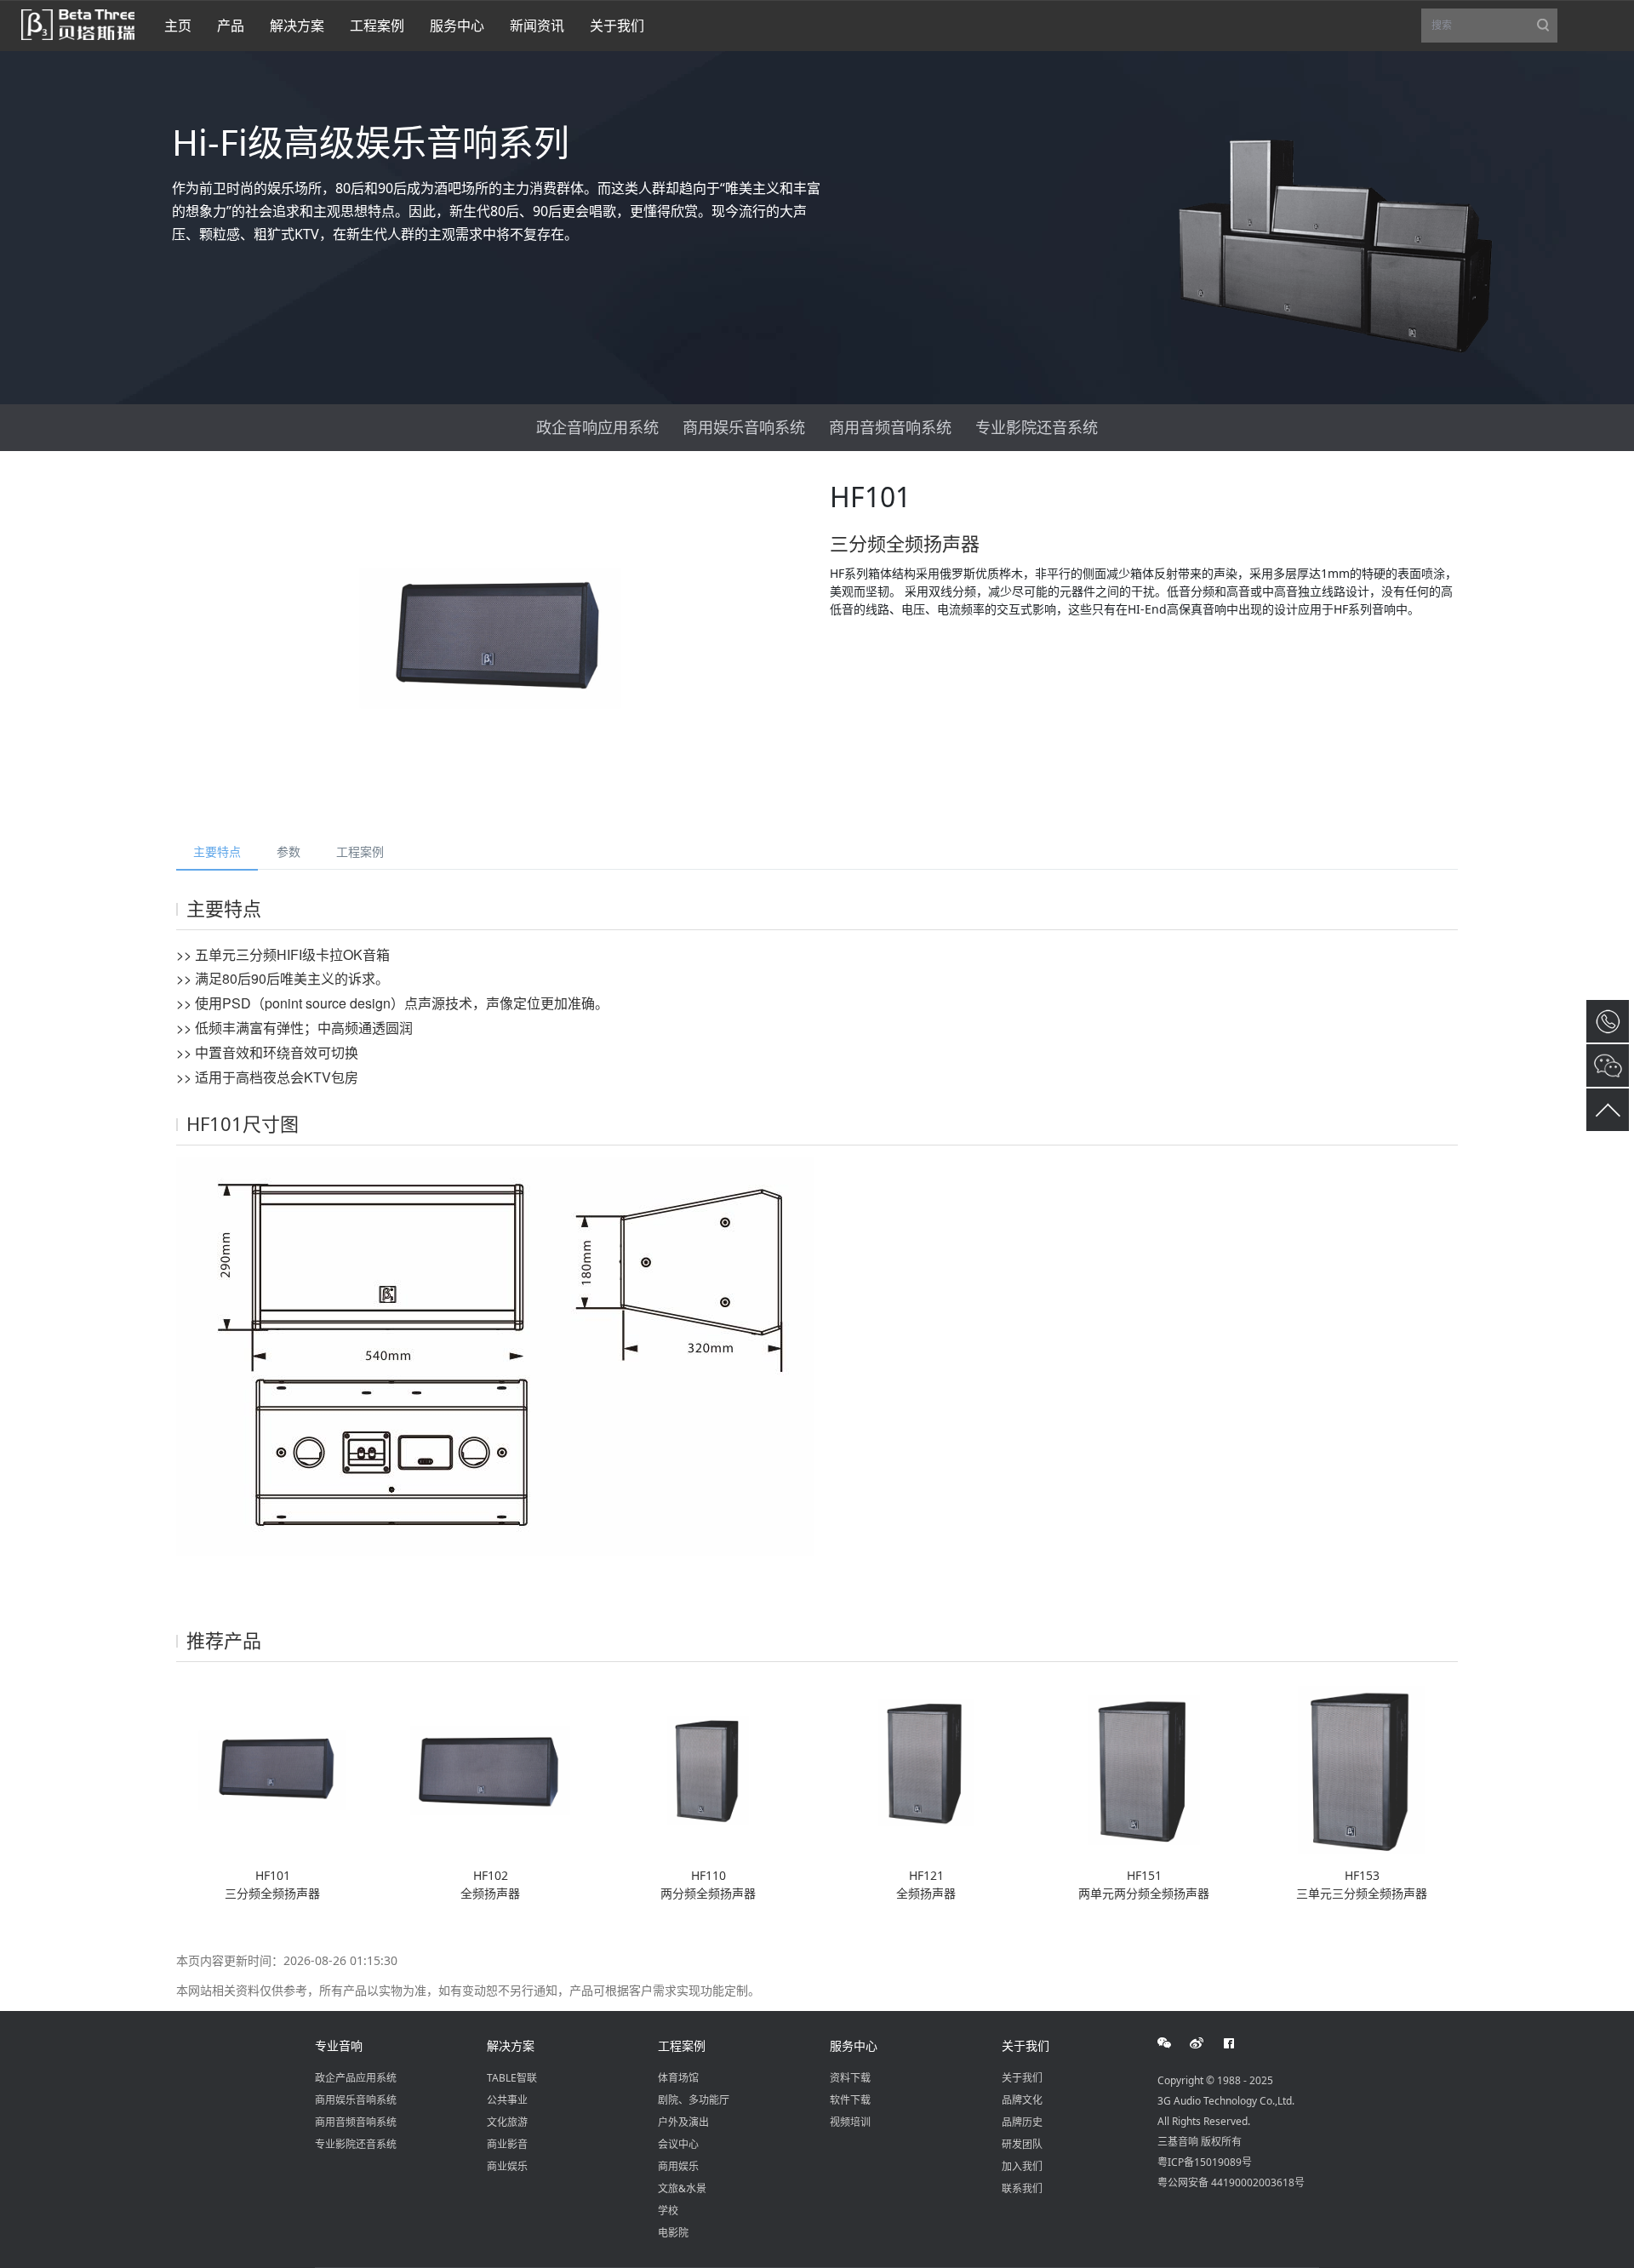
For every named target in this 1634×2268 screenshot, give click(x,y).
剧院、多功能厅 (694, 2100)
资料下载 (850, 2078)
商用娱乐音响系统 (744, 427)
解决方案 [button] (297, 26)
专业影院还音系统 (1037, 427)
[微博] (1206, 2043)
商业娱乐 (507, 2166)
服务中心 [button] (457, 26)
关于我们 (1026, 2045)
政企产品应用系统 (356, 2078)
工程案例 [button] (377, 26)
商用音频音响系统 (890, 427)
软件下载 (850, 2100)
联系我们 (1022, 2188)
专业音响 (339, 2045)
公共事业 (507, 2100)
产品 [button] (231, 26)
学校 (668, 2211)
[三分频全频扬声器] (272, 1770)
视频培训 (850, 2122)
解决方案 (511, 2045)
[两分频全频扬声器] (708, 1770)
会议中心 (678, 2144)
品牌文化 (1022, 2100)
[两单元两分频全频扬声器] (1144, 1770)
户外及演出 (683, 2122)
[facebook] (1238, 2043)
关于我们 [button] (617, 26)
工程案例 (360, 851)
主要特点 (217, 851)
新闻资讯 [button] (537, 26)
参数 (289, 851)
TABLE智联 (512, 2078)
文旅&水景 (682, 2188)
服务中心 (854, 2045)
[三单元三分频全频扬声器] (1362, 1770)
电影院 (673, 2233)
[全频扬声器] (490, 1770)
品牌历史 (1022, 2122)
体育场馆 (678, 2078)
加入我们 (1022, 2166)
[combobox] (1489, 26)
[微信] (1174, 2043)
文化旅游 (507, 2122)
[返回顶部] (1608, 1110)
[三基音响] (78, 23)
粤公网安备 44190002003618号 (1231, 2182)
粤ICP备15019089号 (1205, 2162)
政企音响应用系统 (597, 427)
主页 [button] (178, 26)
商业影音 (507, 2144)
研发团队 (1022, 2144)
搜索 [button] (1494, 30)
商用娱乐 (678, 2166)
